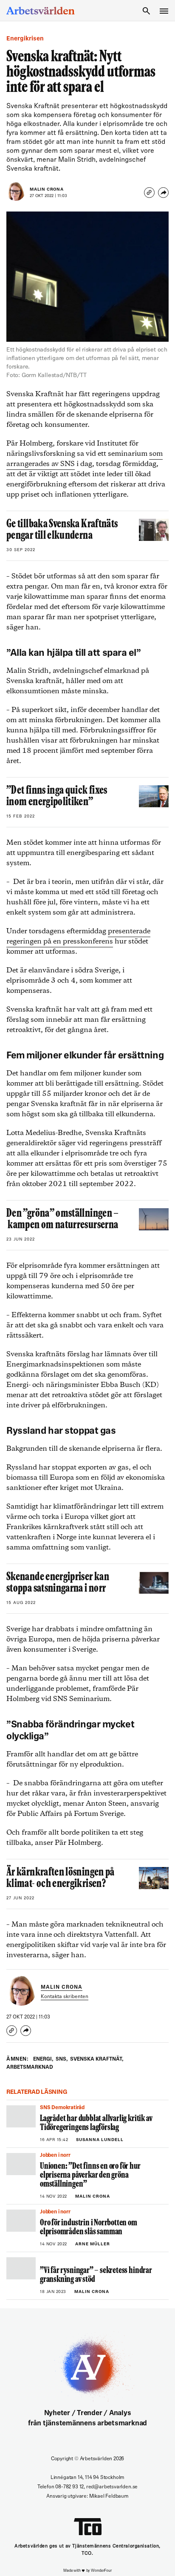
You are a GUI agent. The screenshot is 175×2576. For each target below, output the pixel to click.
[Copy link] (149, 193)
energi (43, 2059)
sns (62, 2059)
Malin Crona (47, 190)
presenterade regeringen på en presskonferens (78, 936)
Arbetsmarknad (30, 2067)
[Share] (163, 193)
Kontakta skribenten (65, 1997)
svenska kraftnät (97, 2059)
